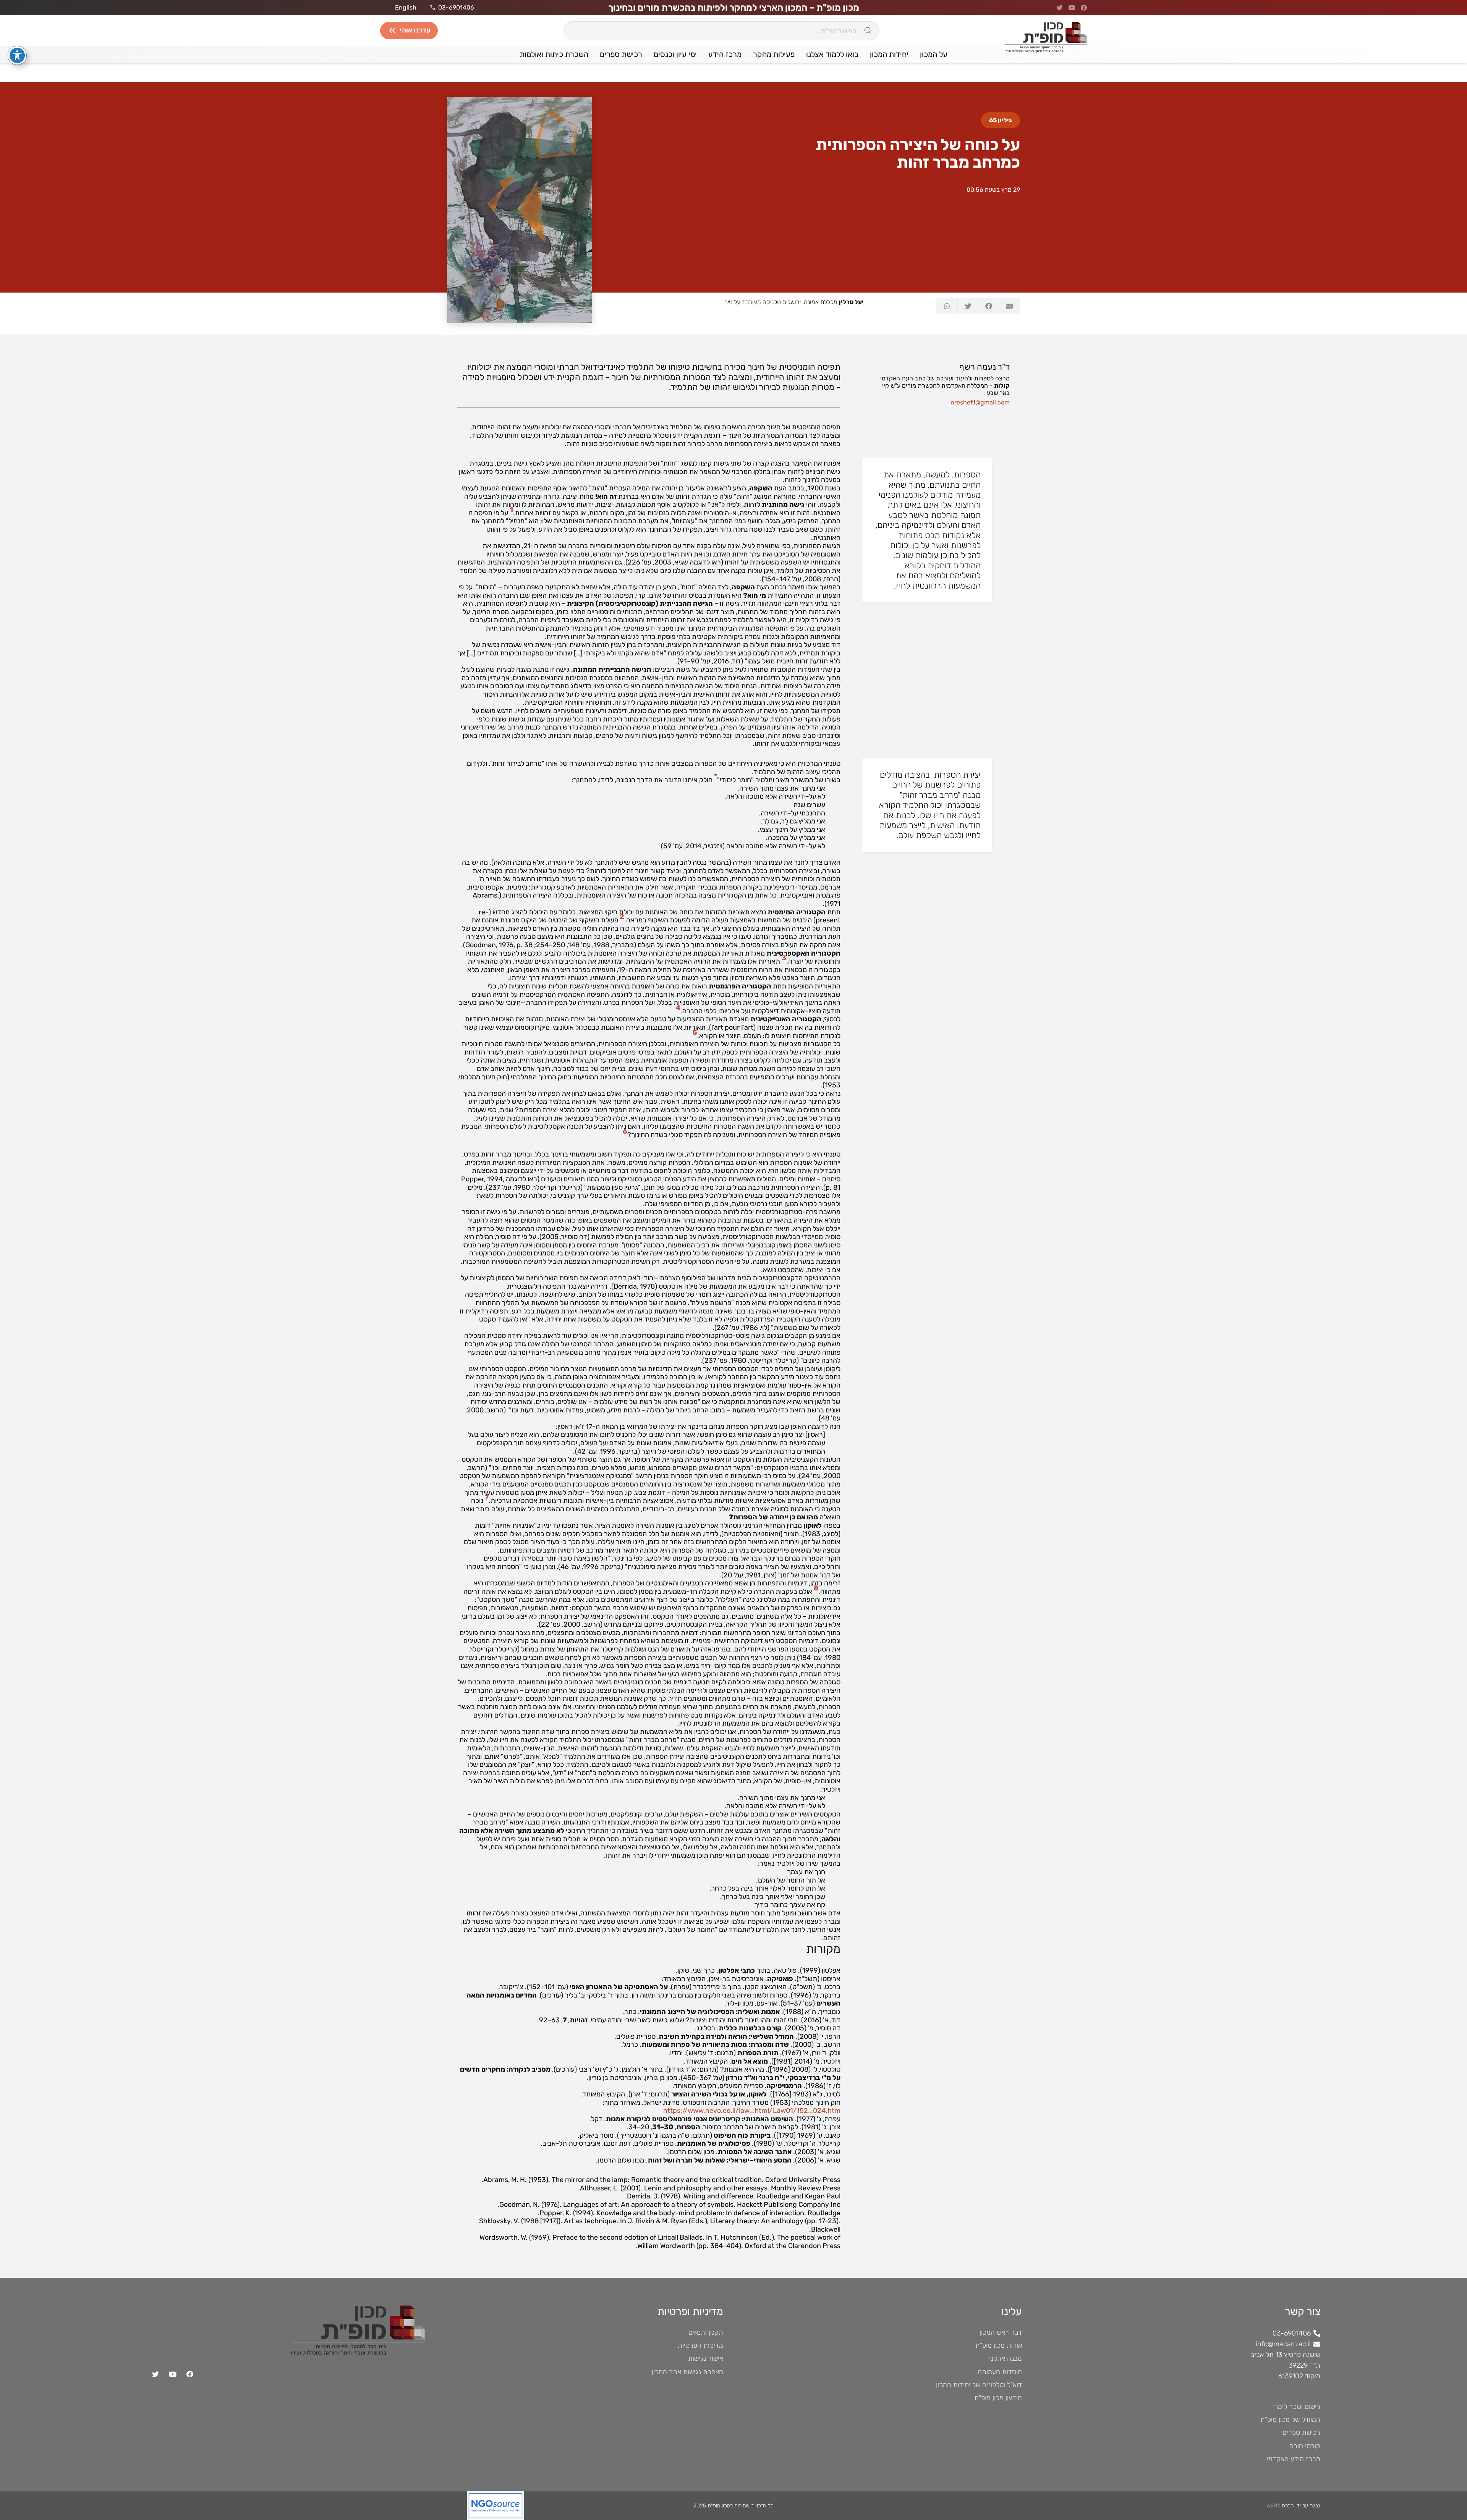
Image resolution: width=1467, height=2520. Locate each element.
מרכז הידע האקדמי (1294, 2459)
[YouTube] (172, 2374)
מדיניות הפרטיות (700, 2345)
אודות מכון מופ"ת (999, 2345)
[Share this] (988, 306)
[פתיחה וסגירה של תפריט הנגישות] (17, 55)
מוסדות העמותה (1000, 2372)
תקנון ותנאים (706, 2332)
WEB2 (1273, 2506)
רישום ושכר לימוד (1296, 2407)
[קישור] (335, 2506)
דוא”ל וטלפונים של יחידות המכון (979, 2385)
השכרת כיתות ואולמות (554, 54)
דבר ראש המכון (1001, 2332)
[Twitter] (155, 2374)
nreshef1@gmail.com (980, 402)
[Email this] (1009, 306)
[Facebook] (190, 2374)
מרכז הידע (725, 54)
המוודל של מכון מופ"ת (1290, 2420)
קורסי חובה (1305, 2446)
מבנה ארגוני (1006, 2358)
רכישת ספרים (621, 54)
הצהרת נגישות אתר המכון (687, 2372)
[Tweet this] (968, 306)
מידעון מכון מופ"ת (998, 2398)
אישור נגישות (706, 2358)
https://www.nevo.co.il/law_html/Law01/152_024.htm (752, 2111)
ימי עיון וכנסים (675, 54)
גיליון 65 (1001, 120)
